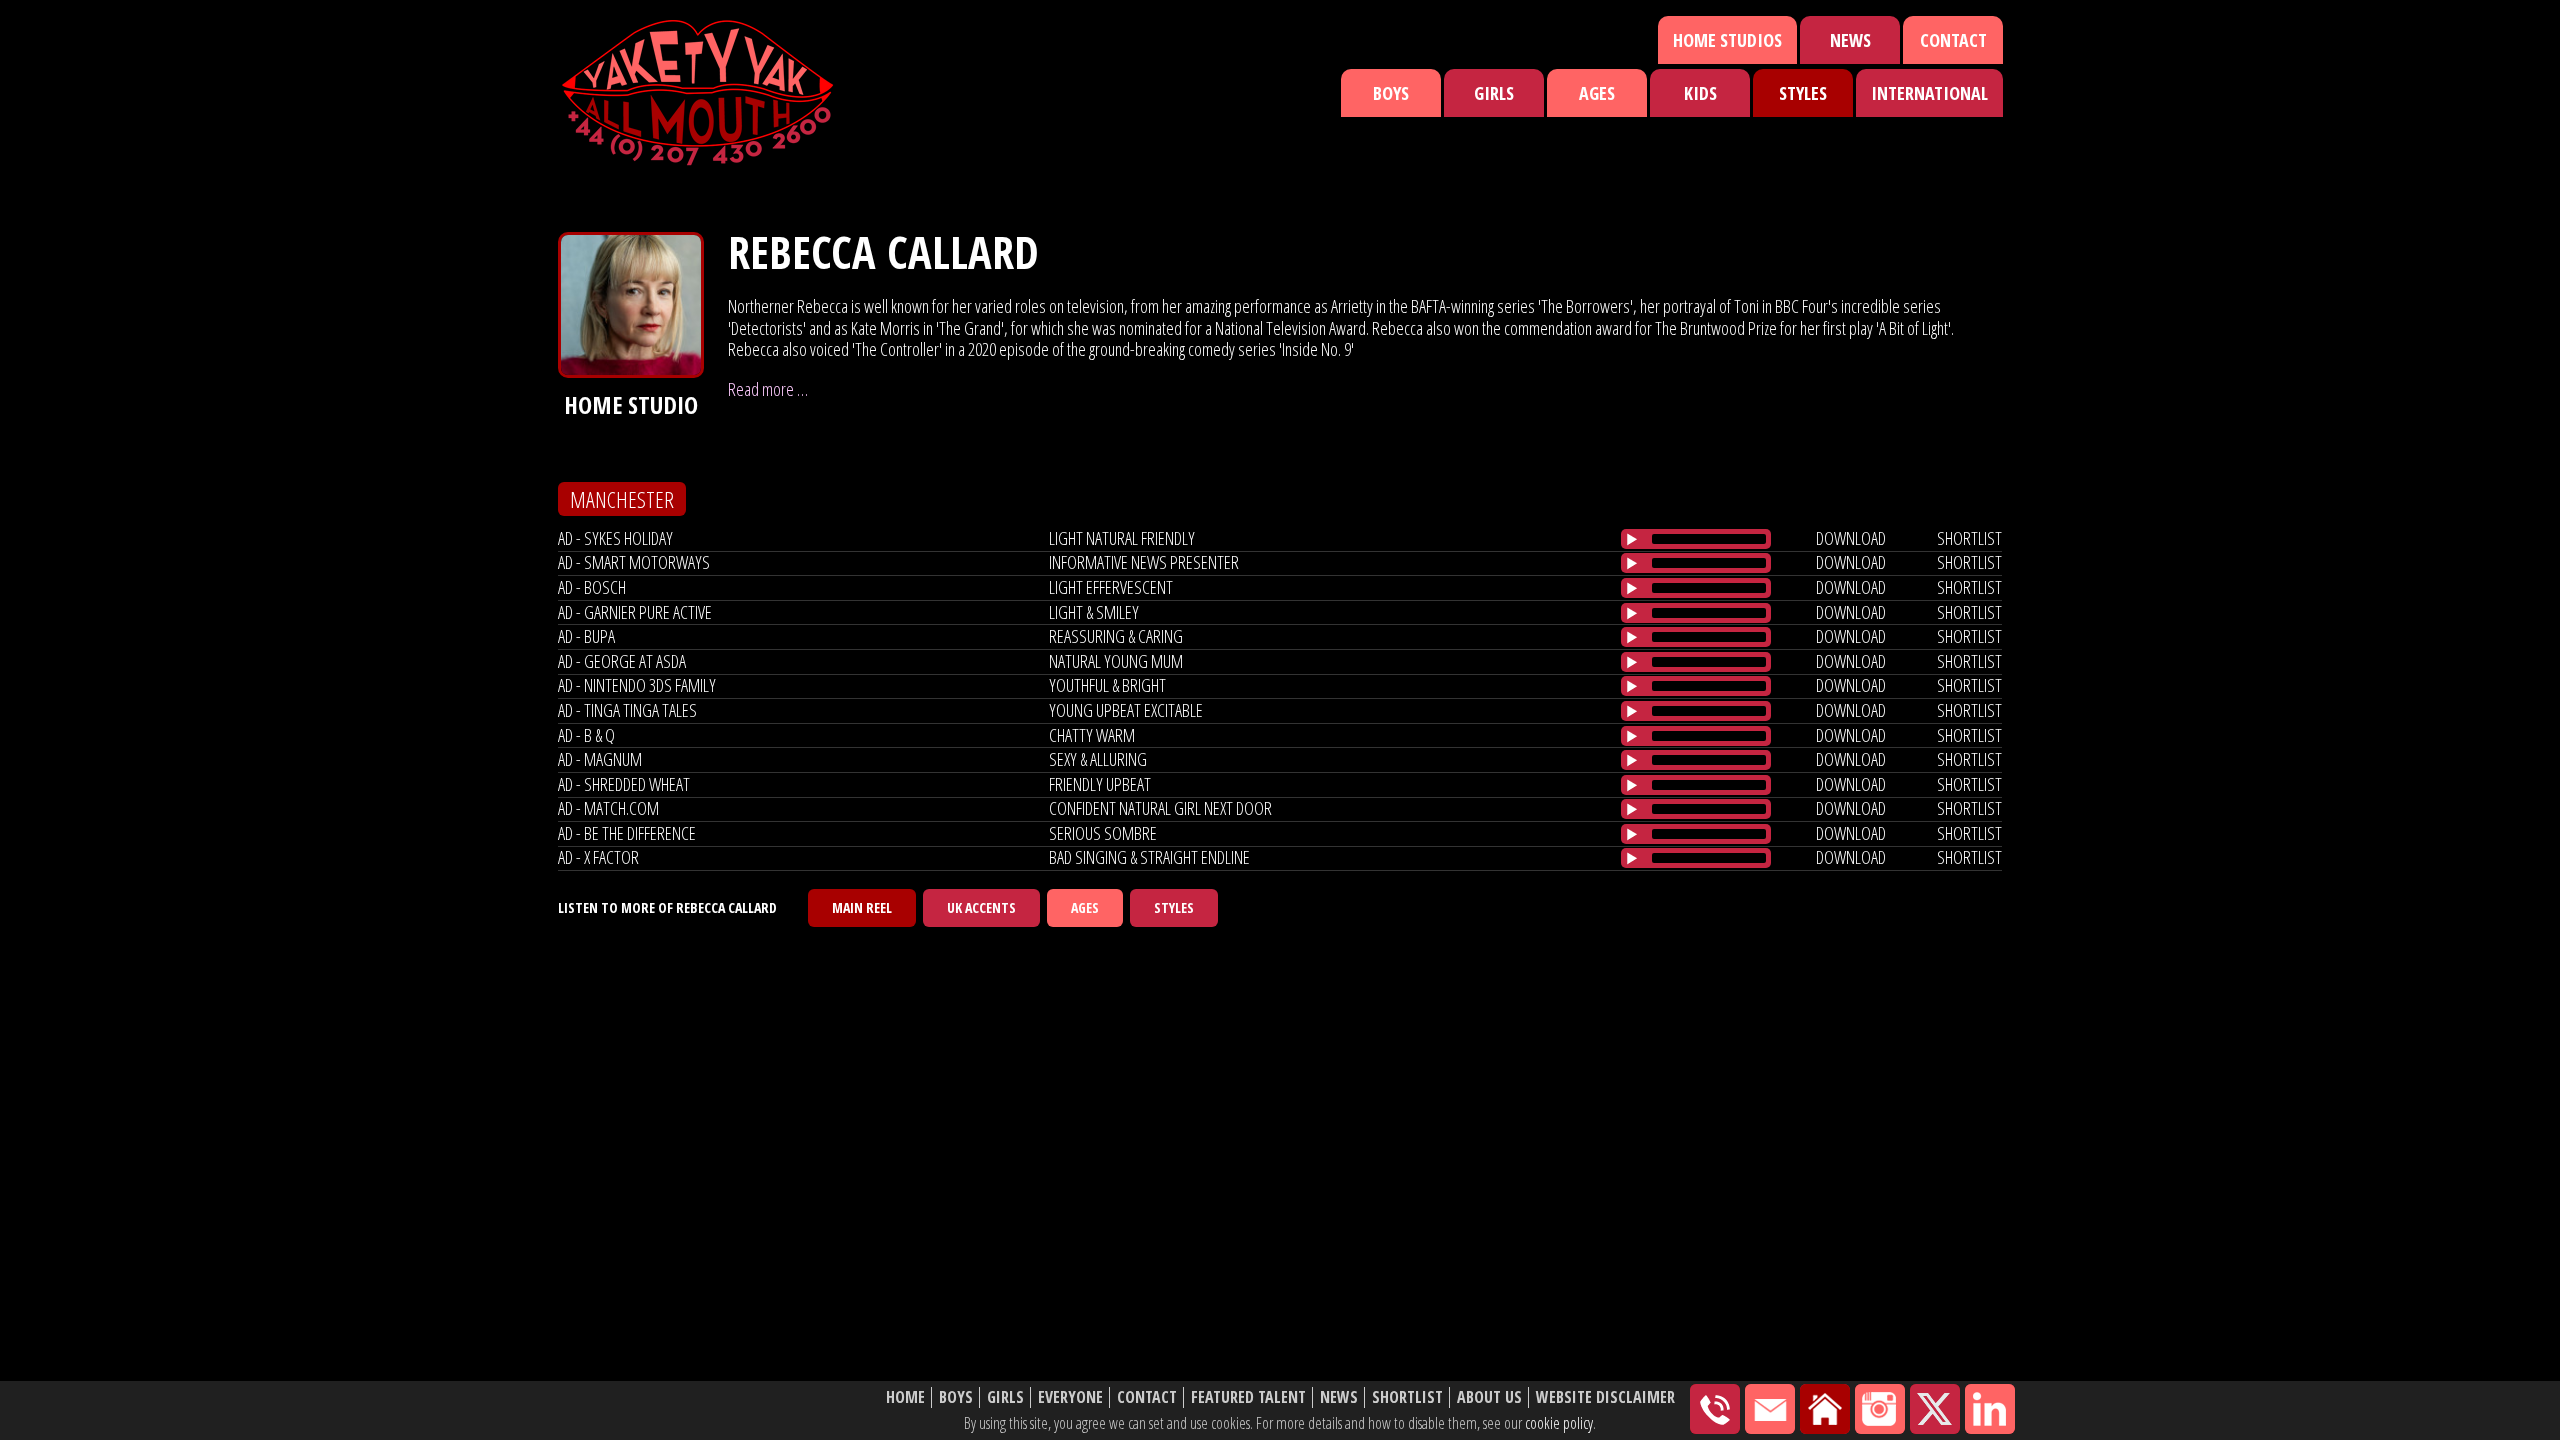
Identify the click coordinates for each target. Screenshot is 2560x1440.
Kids (1700, 93)
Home (905, 1397)
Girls (1494, 93)
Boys (1391, 93)
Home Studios (1727, 40)
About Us (1489, 1397)
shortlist (1969, 538)
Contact (1953, 40)
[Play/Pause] (1632, 539)
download (1851, 538)
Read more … (768, 389)
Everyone (1070, 1397)
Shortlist (1407, 1397)
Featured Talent (1248, 1397)
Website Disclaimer (1605, 1397)
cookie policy (1559, 1423)
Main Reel (862, 907)
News (1850, 40)
